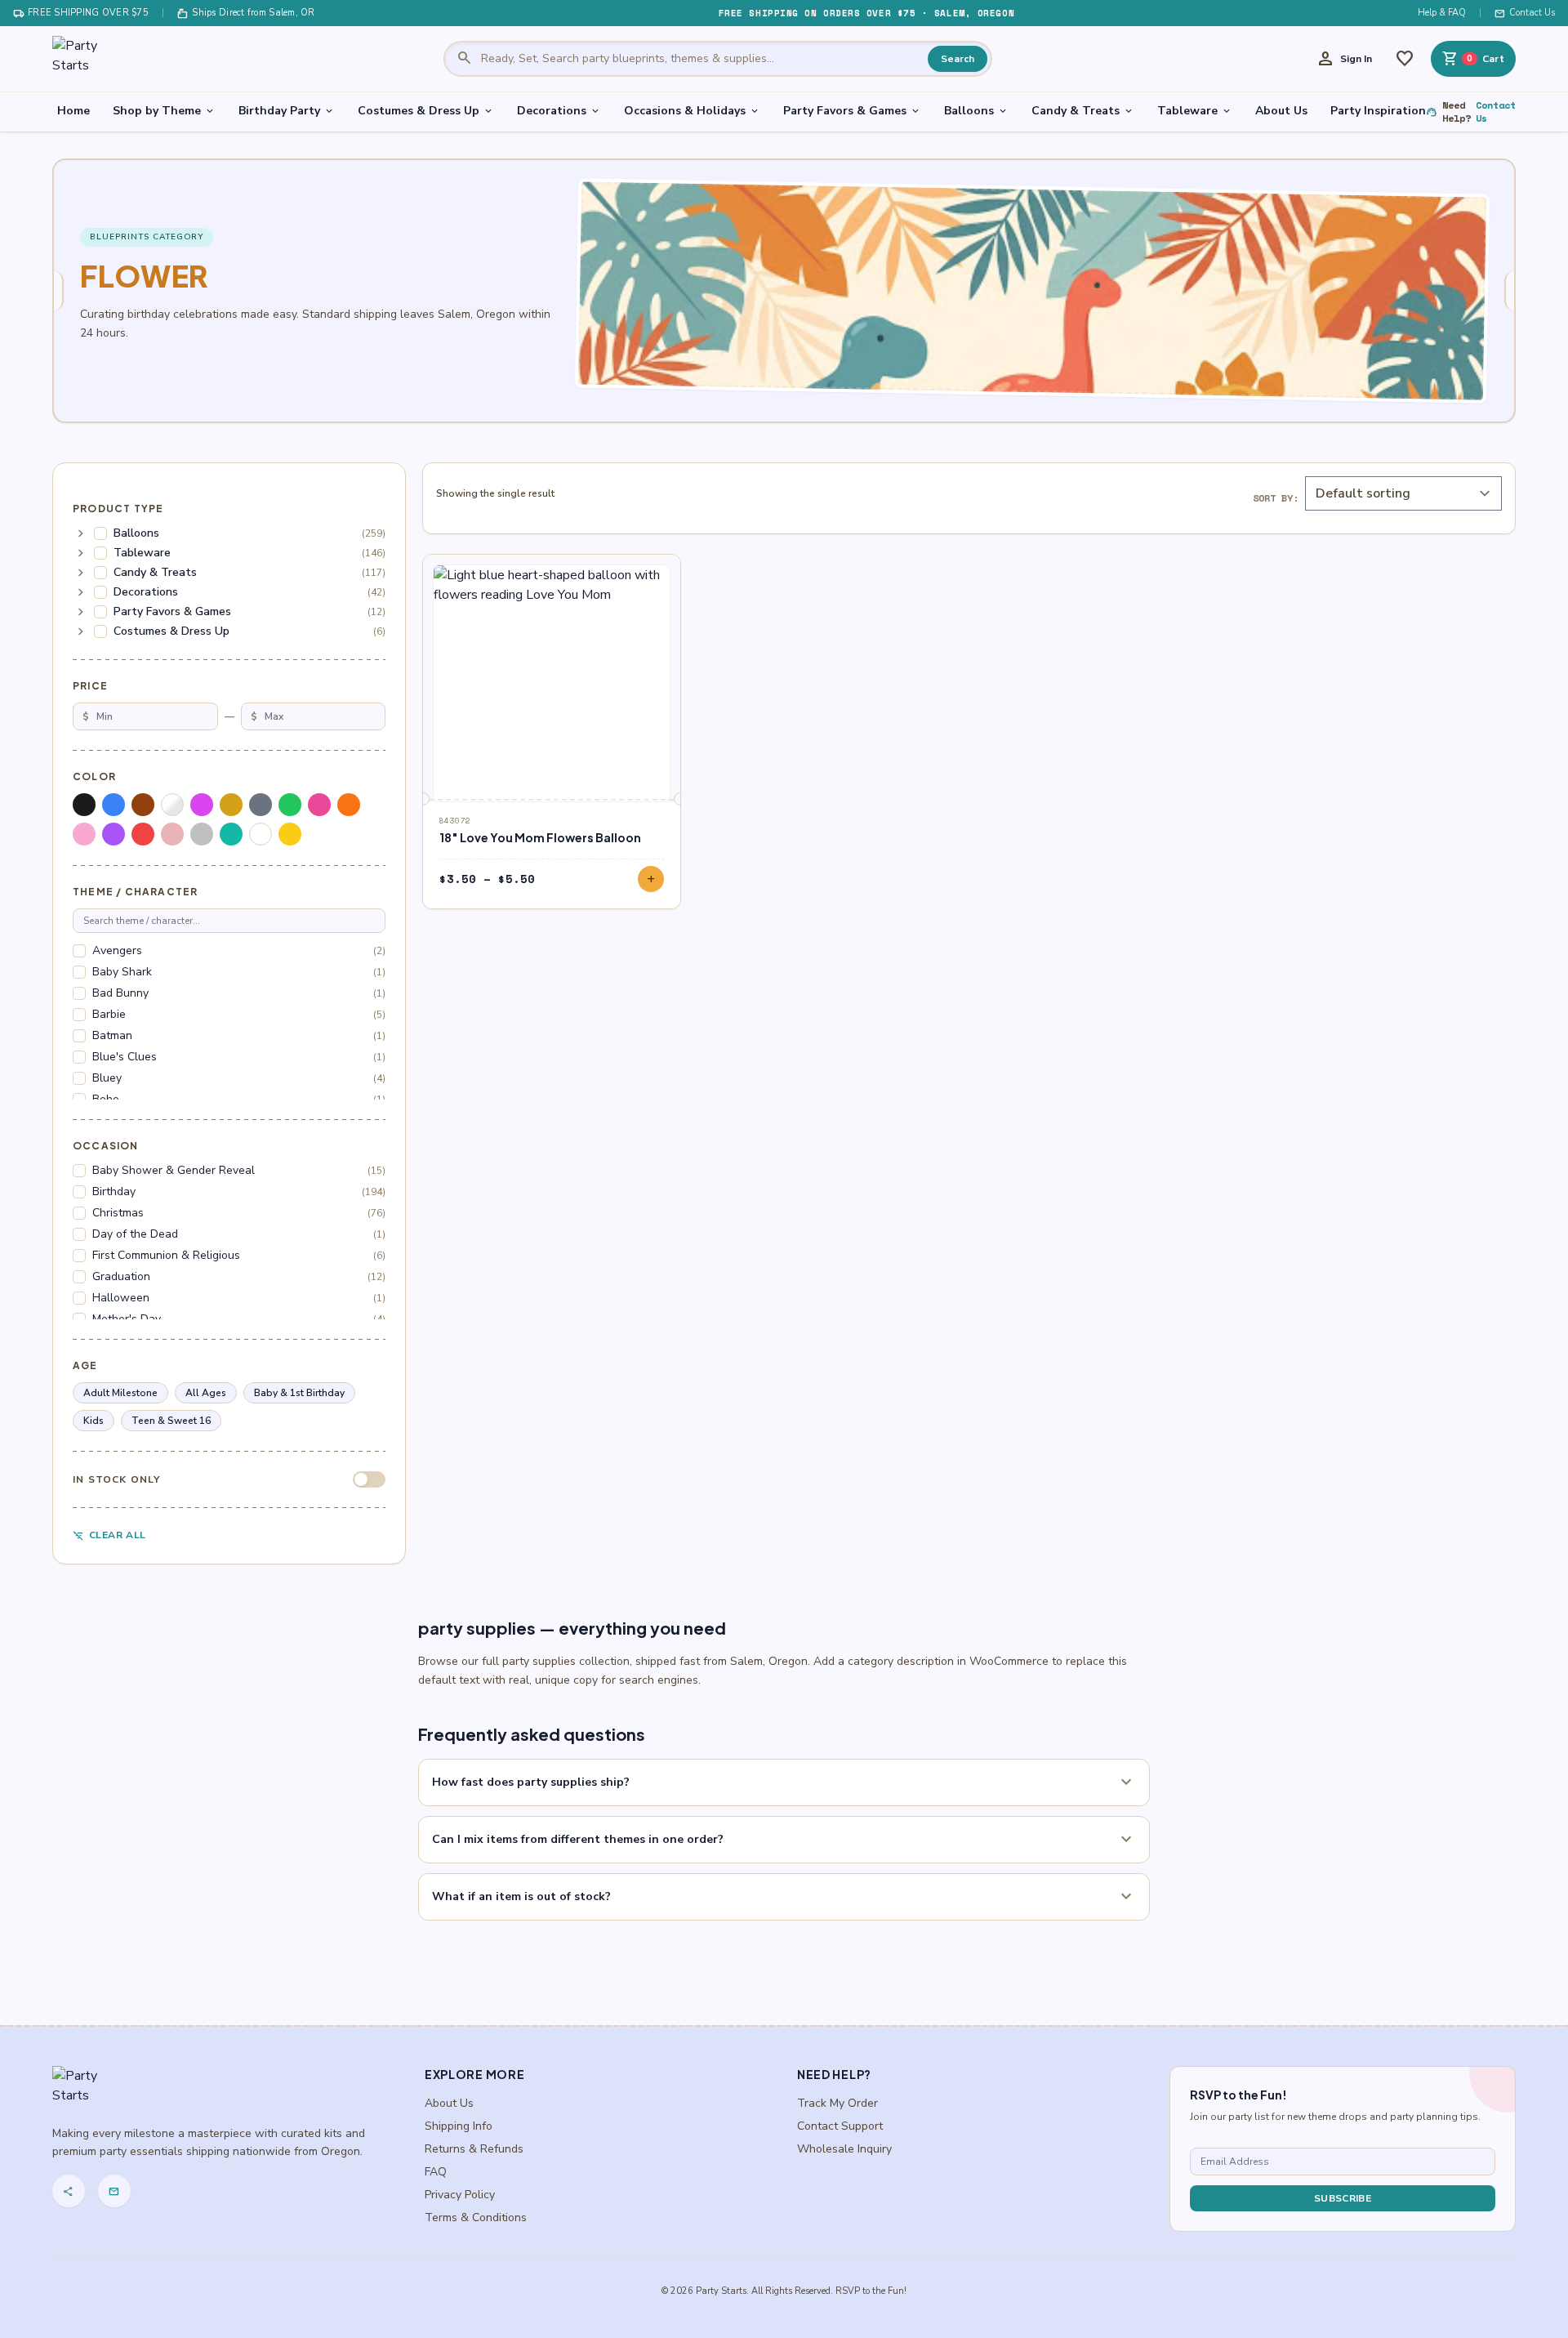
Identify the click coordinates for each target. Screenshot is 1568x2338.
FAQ (436, 2172)
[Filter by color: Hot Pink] (319, 805)
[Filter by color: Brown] (143, 805)
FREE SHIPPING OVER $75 (81, 13)
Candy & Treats (1083, 111)
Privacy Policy (460, 2195)
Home (73, 111)
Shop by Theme (164, 111)
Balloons (976, 111)
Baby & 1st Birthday (299, 1393)
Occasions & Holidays (692, 111)
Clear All (109, 1535)
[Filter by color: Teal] (231, 834)
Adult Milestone (120, 1393)
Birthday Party (287, 111)
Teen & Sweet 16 (171, 1421)
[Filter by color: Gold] (231, 805)
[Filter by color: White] (261, 834)
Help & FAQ (1442, 13)
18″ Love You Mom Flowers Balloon (540, 837)
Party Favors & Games (852, 111)
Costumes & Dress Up (426, 111)
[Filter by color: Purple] (114, 834)
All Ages (206, 1393)
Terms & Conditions (476, 2218)
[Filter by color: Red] (143, 834)
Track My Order (837, 2103)
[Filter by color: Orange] (349, 805)
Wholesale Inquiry (844, 2149)
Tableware (1195, 111)
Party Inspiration (1378, 111)
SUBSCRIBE (1343, 2198)
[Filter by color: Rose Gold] (172, 834)
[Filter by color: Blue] (114, 805)
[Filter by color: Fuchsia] (202, 805)
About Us (1281, 111)
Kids (94, 1421)
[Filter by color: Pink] (84, 834)
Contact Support (840, 2126)
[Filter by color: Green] (290, 805)
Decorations (559, 111)
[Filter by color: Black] (84, 805)
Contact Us (1525, 13)
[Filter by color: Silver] (202, 834)
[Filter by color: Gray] (261, 805)
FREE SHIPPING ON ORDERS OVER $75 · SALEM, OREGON (866, 13)
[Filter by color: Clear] (172, 805)
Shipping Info (459, 2126)
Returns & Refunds (474, 2149)
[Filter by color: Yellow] (290, 834)
